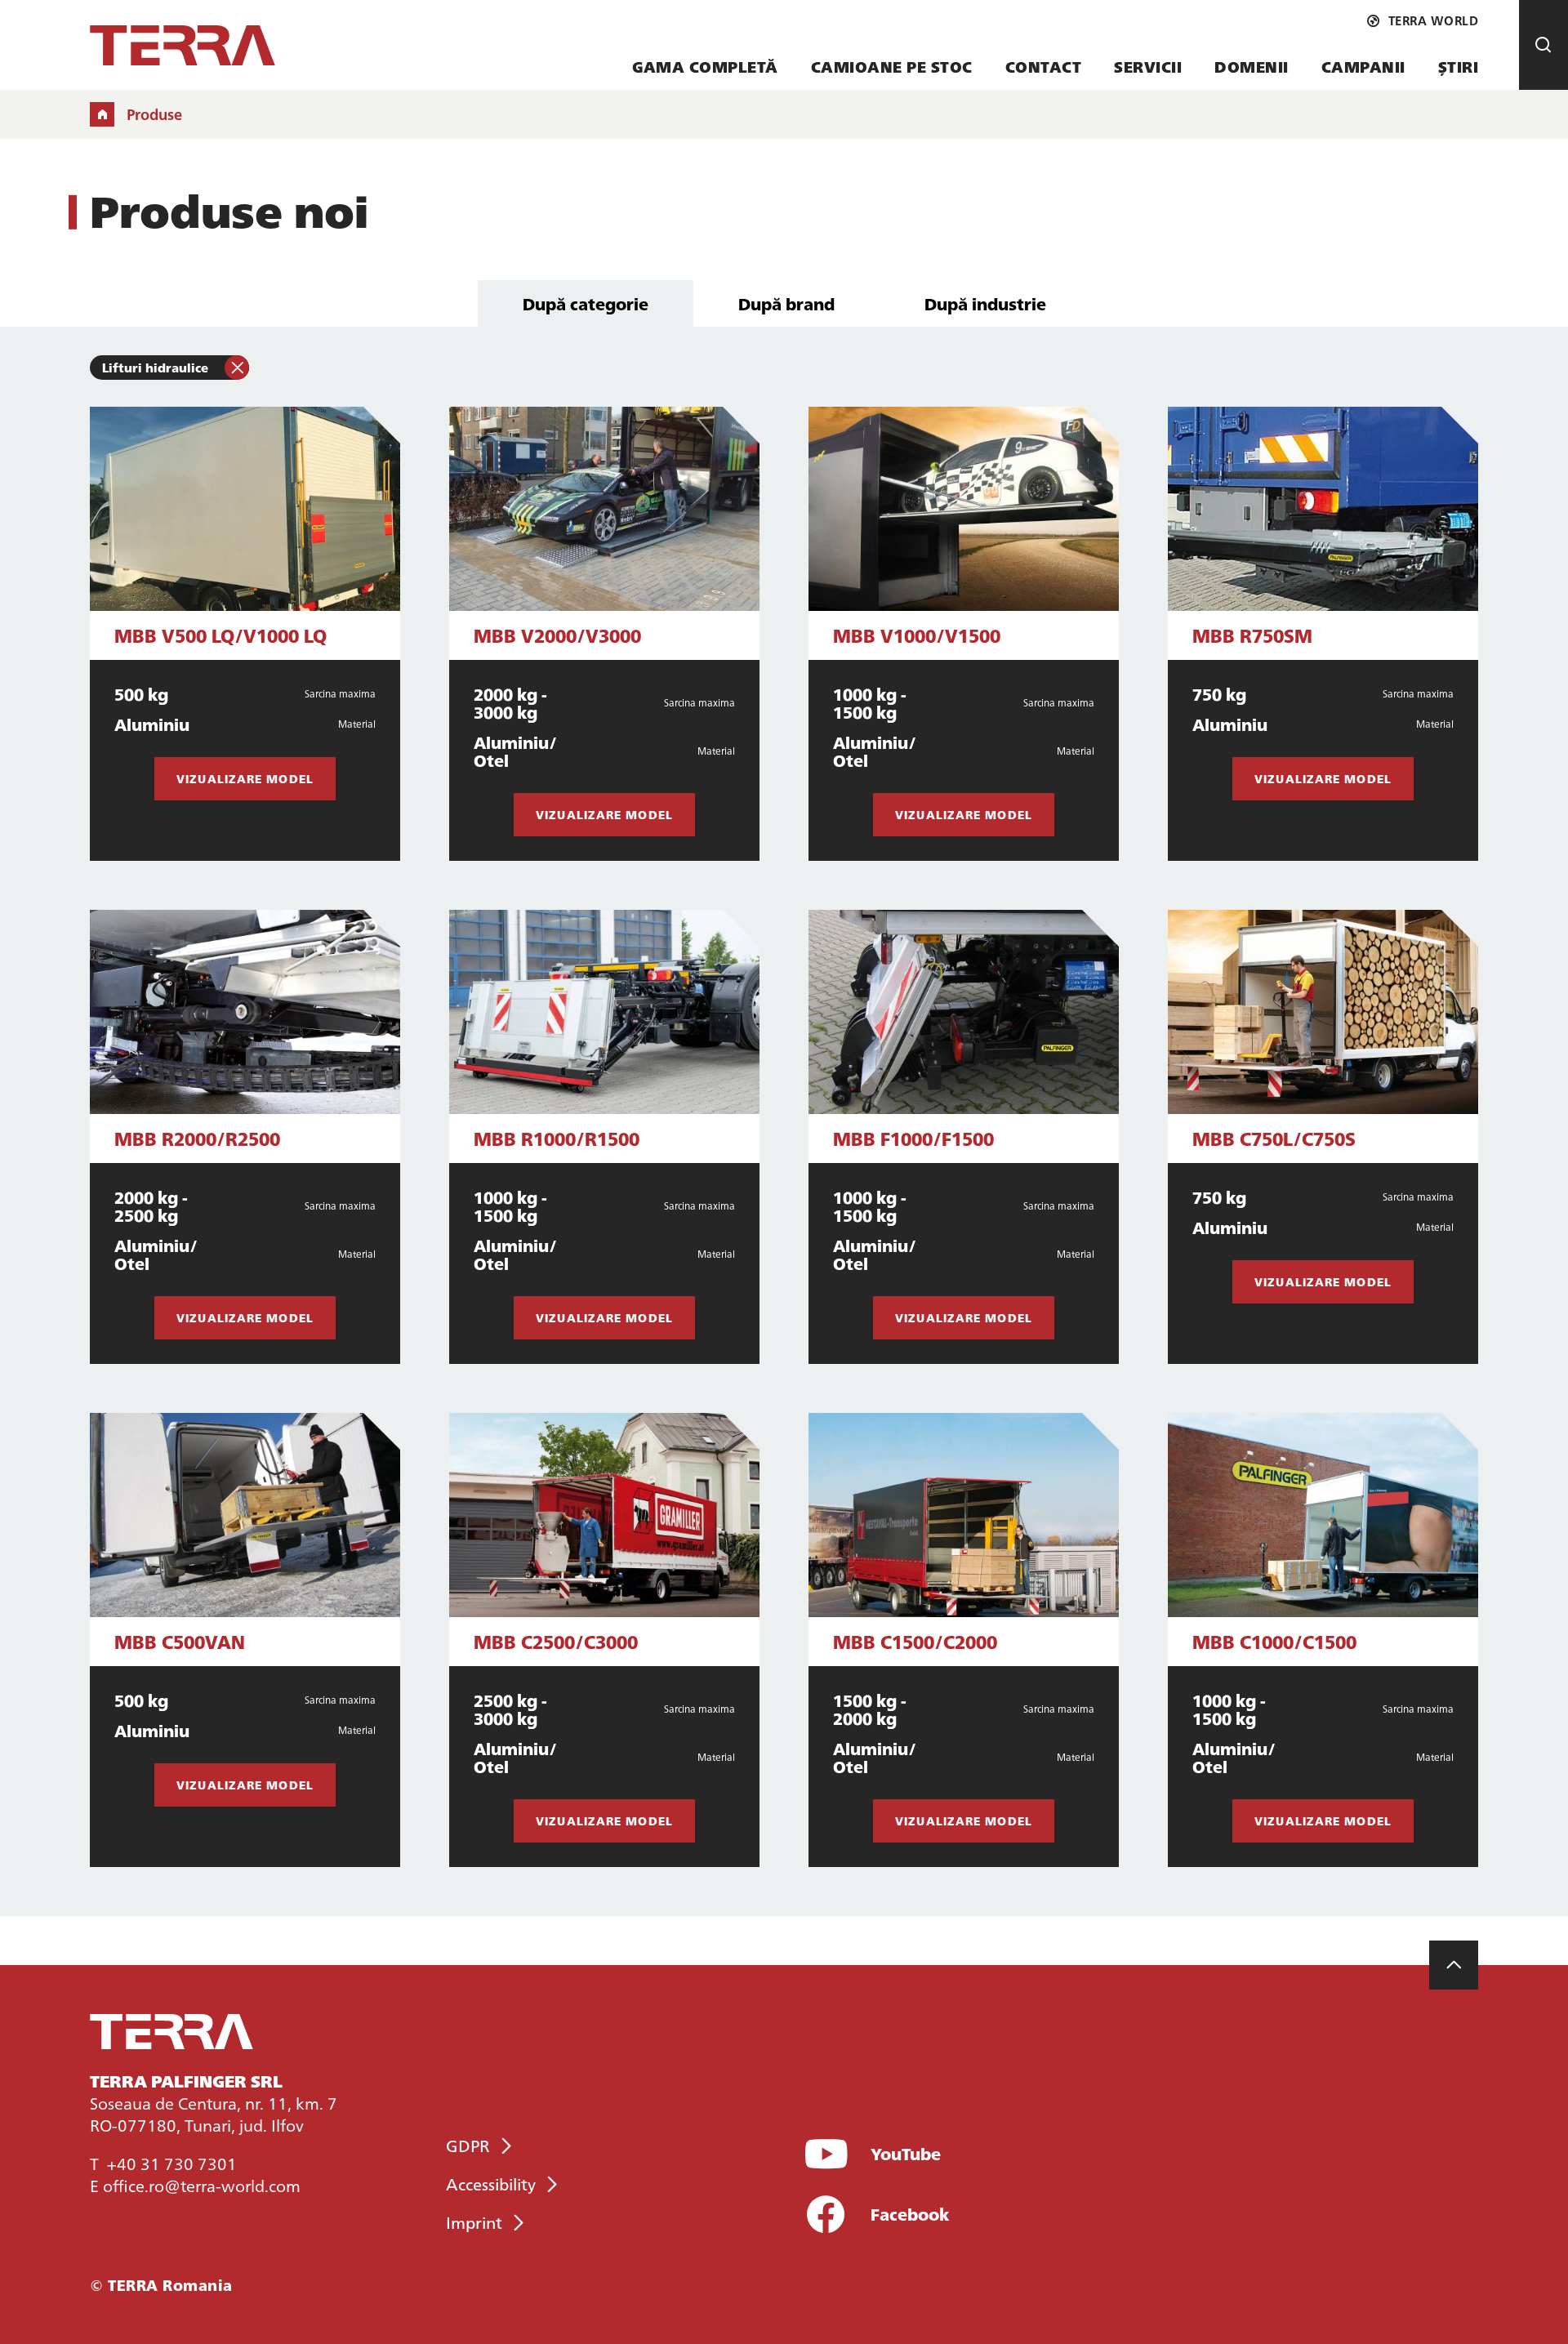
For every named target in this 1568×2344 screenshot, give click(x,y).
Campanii (1363, 67)
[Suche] (1543, 45)
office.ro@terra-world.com (202, 2185)
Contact (1044, 67)
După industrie (985, 303)
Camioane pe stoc (892, 67)
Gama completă (705, 67)
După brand (786, 303)
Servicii (1148, 67)
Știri (1459, 67)
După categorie (586, 303)
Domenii (1252, 67)
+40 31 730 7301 (172, 2163)
